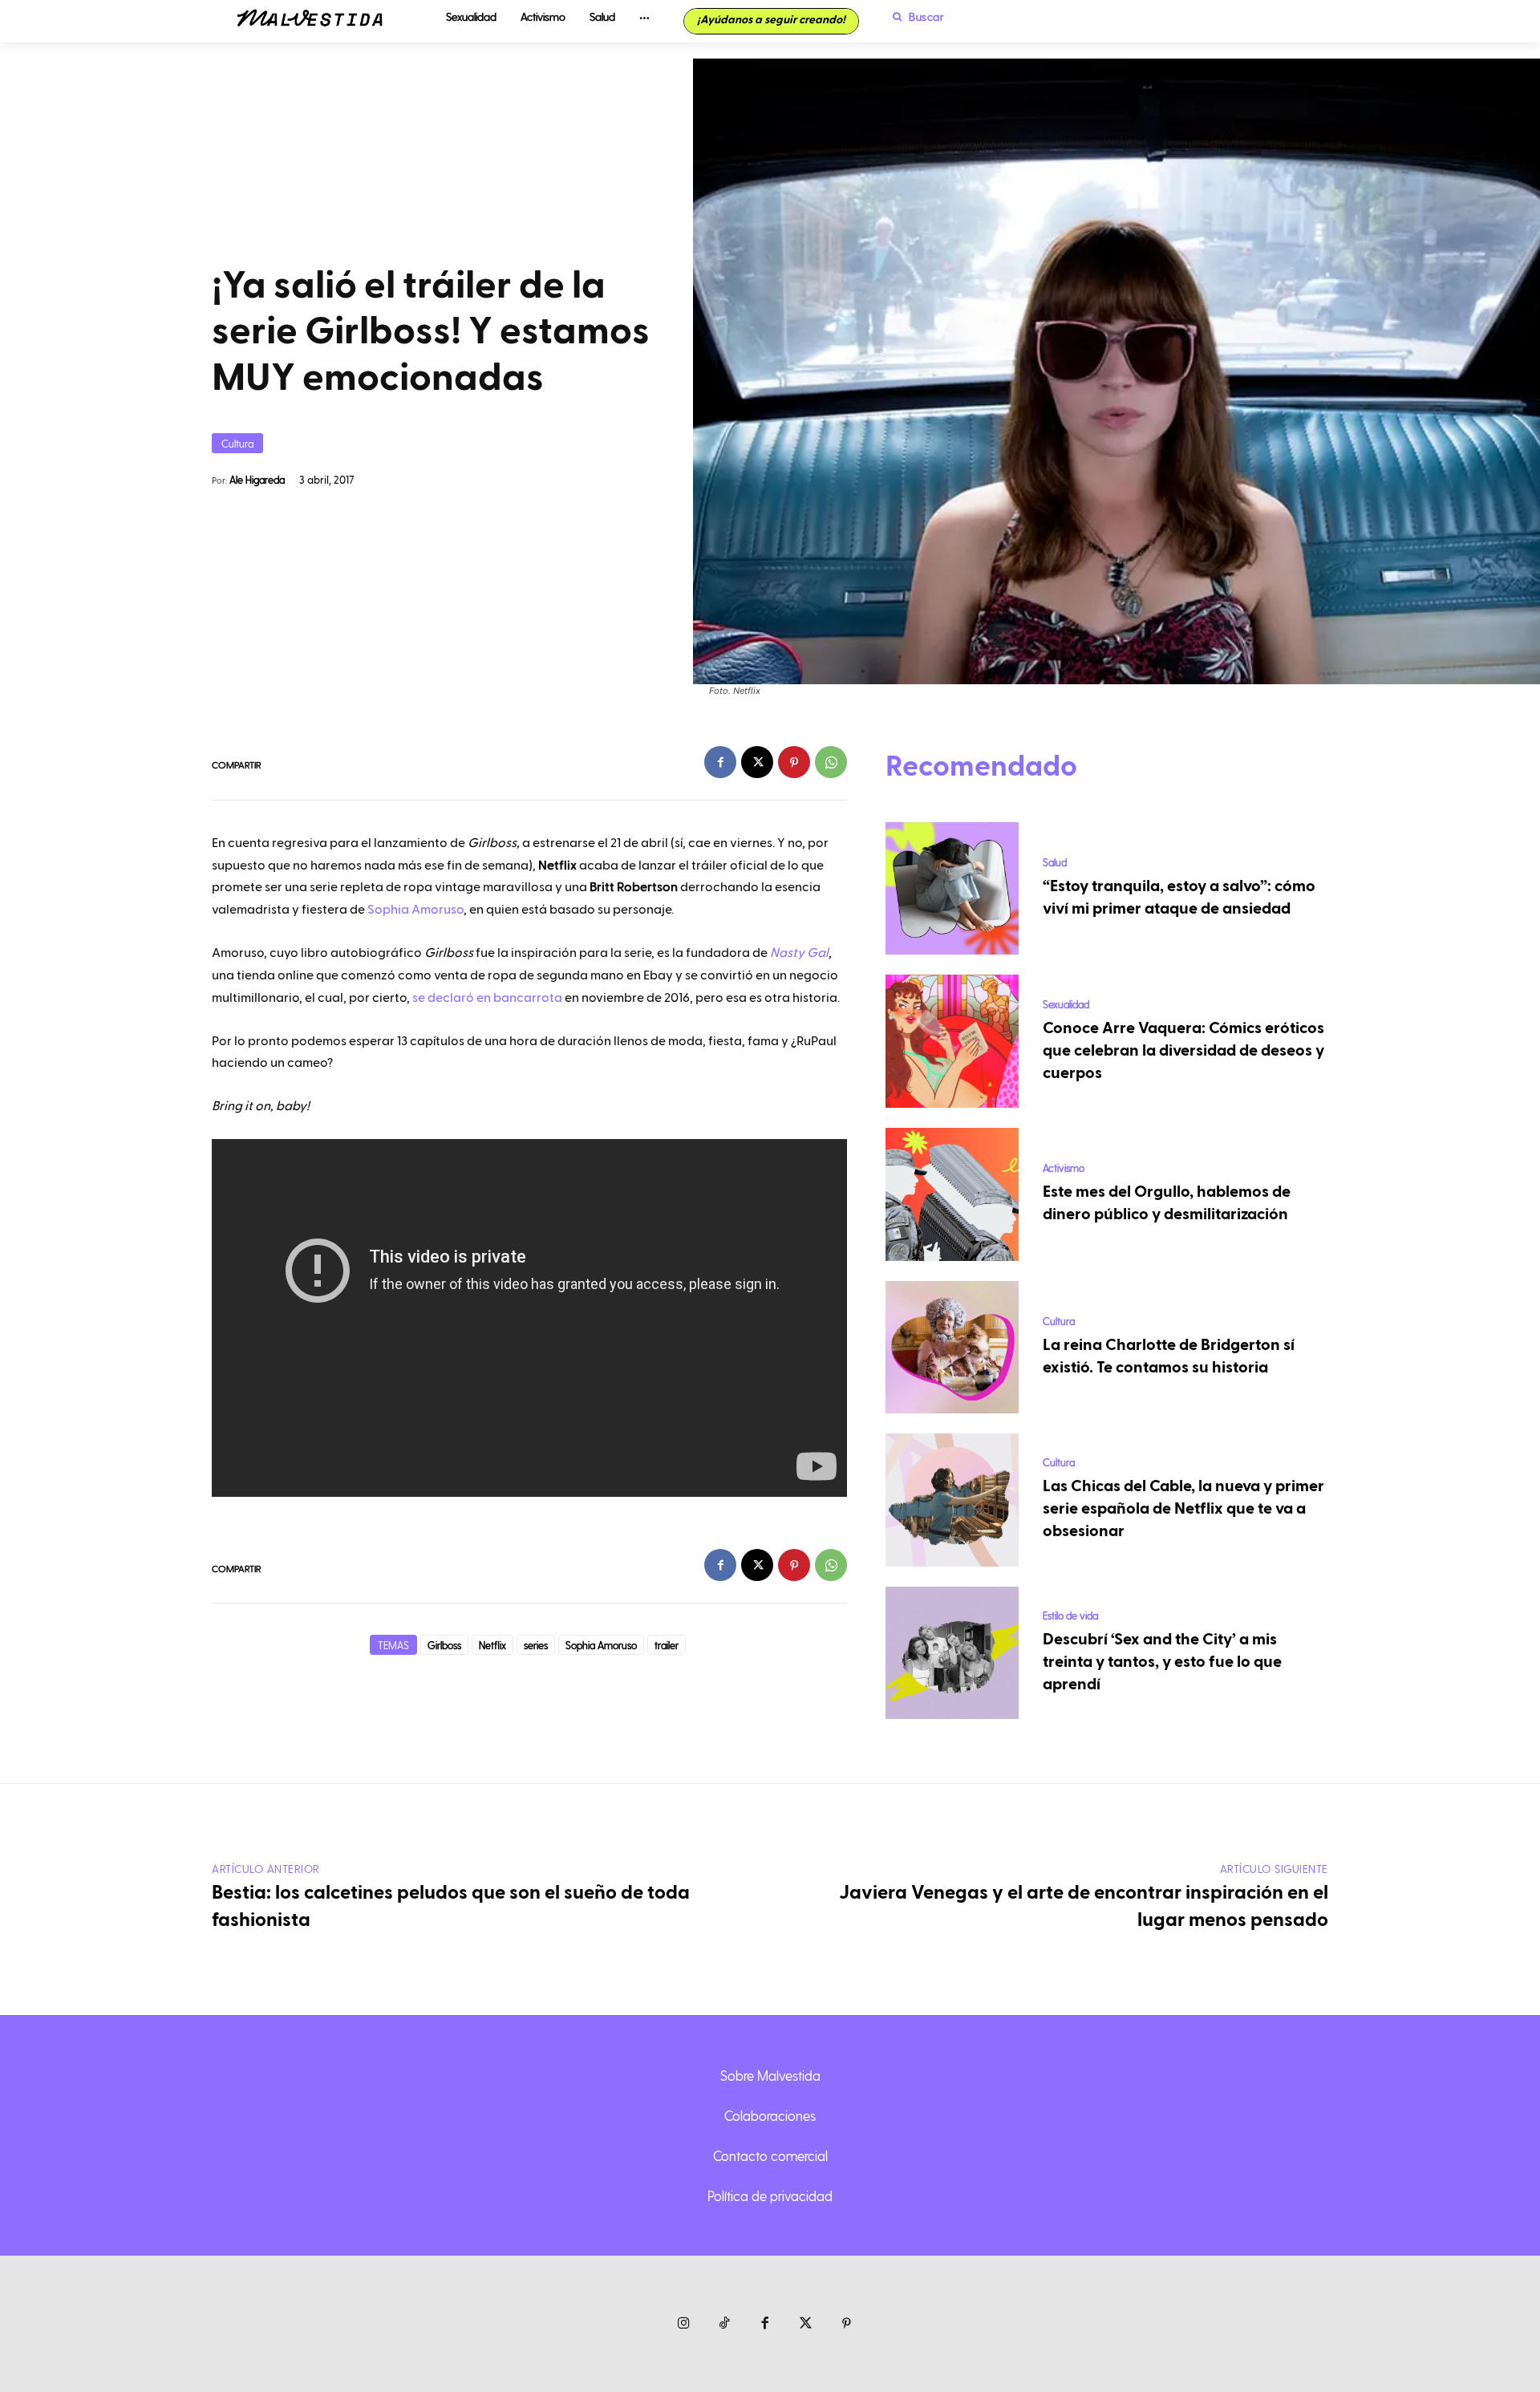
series (536, 1645)
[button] (914, 17)
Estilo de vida (1070, 1615)
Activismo (1064, 1168)
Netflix (492, 1645)
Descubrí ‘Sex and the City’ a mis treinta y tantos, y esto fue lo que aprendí (1162, 1662)
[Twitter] (806, 2324)
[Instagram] (684, 2324)
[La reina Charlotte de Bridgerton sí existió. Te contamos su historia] (952, 1348)
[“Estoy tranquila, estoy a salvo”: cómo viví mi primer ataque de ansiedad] (952, 889)
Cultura (237, 443)
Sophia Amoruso (415, 910)
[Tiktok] (725, 2324)
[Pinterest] (794, 762)
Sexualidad (1066, 1004)
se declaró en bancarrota (487, 998)
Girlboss (444, 1645)
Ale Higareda (257, 479)
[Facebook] (720, 762)
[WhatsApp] (831, 762)
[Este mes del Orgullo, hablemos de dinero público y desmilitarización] (952, 1194)
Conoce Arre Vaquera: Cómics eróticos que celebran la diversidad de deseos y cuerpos (1183, 1051)
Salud (1055, 862)
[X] (757, 762)
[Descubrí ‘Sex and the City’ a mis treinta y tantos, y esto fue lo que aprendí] (952, 1653)
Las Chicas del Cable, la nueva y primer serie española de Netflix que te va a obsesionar (1183, 1509)
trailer (667, 1645)
